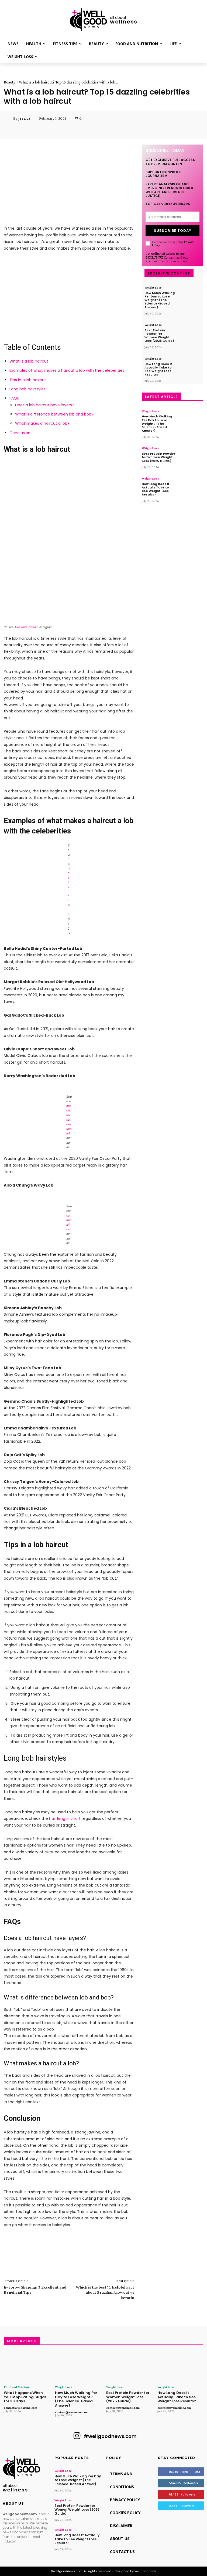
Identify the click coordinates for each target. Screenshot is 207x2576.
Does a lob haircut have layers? (45, 405)
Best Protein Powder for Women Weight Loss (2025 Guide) (159, 336)
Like (198, 2471)
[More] (142, 130)
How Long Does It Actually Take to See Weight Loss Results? (158, 369)
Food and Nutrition (17, 2387)
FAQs (14, 398)
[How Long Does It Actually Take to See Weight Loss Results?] (189, 366)
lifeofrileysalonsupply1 (69, 1120)
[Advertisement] (69, 296)
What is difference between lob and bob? (54, 414)
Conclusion (20, 433)
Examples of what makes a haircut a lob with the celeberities (67, 370)
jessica (24, 118)
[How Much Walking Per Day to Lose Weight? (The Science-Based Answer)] (189, 295)
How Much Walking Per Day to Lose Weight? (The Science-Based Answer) (160, 300)
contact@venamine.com (20, 2408)
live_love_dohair (26, 627)
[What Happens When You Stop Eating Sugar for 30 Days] (27, 2367)
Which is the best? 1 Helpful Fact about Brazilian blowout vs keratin (105, 2292)
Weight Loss (153, 287)
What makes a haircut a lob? (42, 423)
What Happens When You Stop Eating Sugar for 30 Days (25, 2397)
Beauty (10, 82)
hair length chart (65, 1818)
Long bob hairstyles (27, 389)
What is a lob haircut (29, 361)
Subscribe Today (173, 231)
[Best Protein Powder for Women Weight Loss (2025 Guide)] (189, 333)
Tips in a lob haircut (28, 380)
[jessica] (8, 118)
